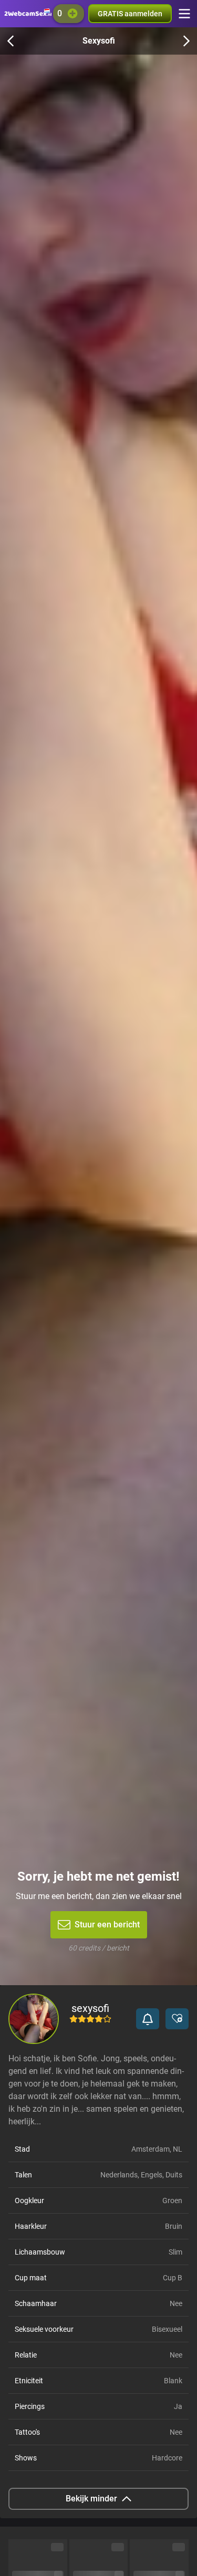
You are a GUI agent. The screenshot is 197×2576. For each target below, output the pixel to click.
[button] (148, 2019)
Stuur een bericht (107, 1925)
